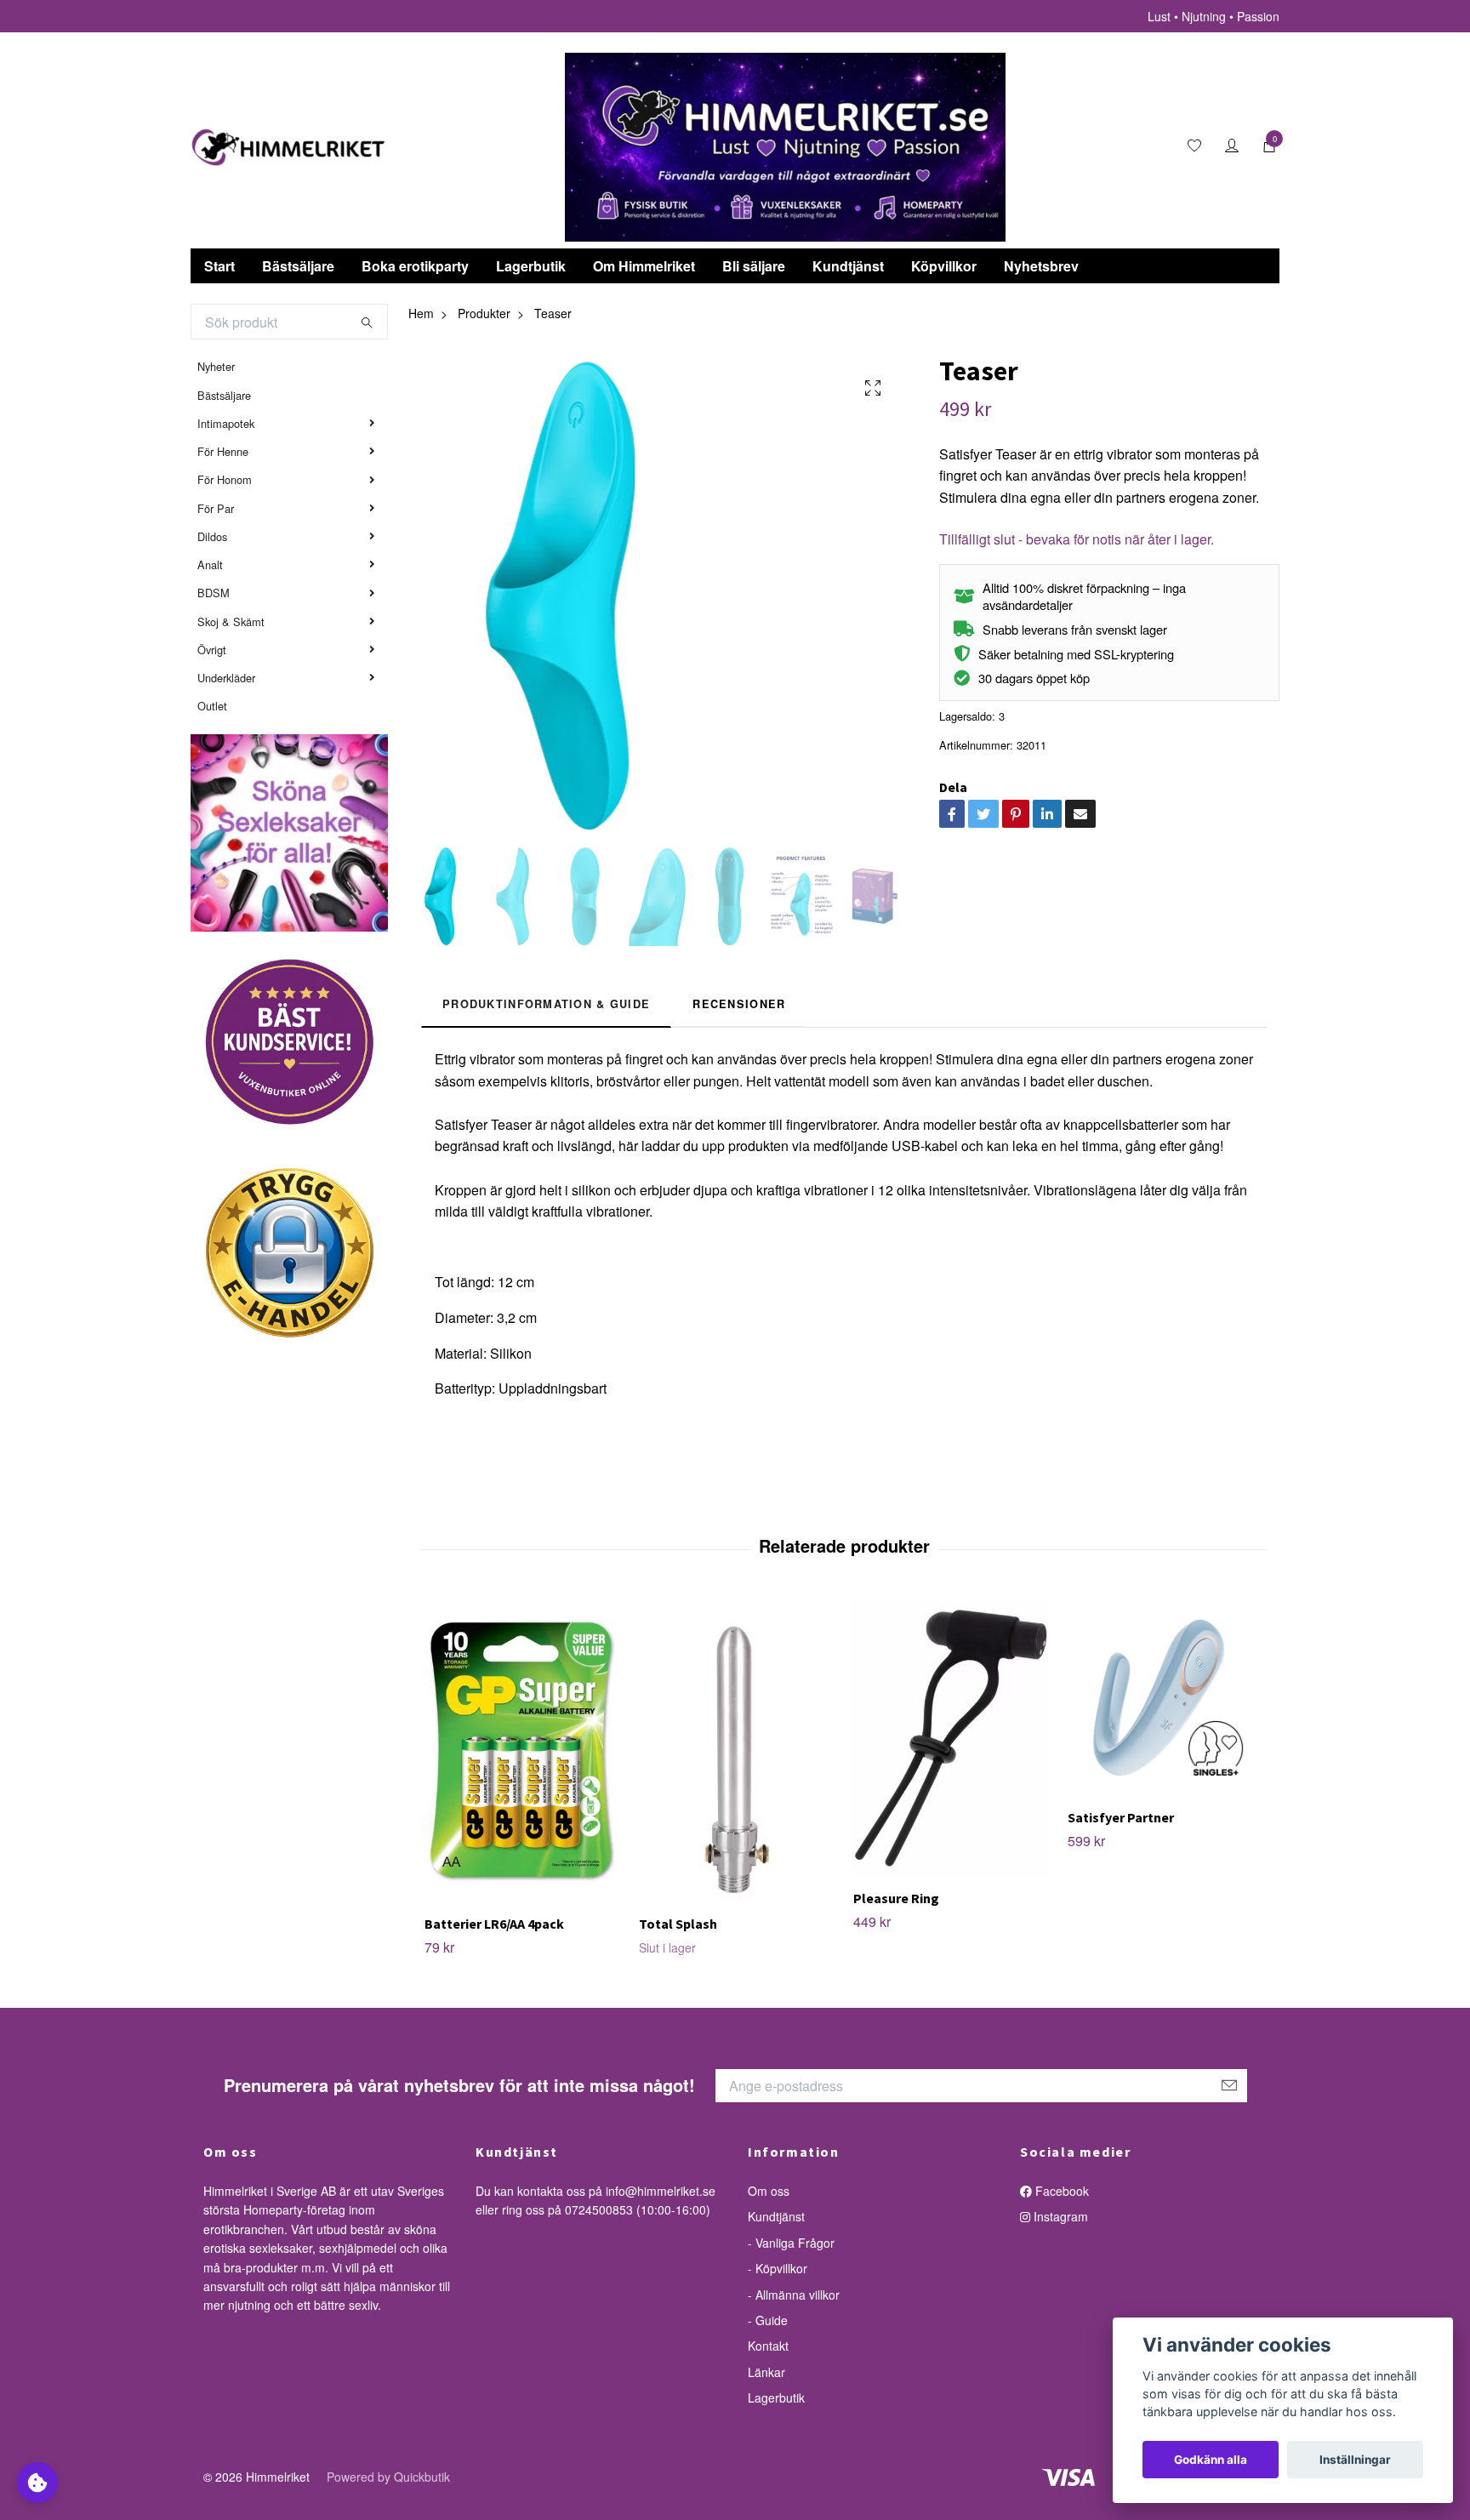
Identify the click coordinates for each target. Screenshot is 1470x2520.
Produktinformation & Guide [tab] (546, 1004)
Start (219, 266)
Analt (210, 564)
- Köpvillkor (778, 2268)
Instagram (1059, 2216)
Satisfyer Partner (1121, 1817)
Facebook (1060, 2191)
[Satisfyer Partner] (1165, 1698)
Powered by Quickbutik (388, 2477)
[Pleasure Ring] (951, 1738)
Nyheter (216, 366)
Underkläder (226, 678)
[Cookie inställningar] (37, 2483)
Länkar (766, 2372)
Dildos (212, 536)
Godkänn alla (1211, 2460)
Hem (421, 313)
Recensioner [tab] (739, 1004)
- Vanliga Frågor (791, 2243)
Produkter (484, 313)
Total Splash (678, 1924)
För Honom (225, 479)
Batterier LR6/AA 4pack (494, 1924)
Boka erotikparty (415, 266)
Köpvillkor (944, 266)
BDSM (214, 593)
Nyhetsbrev (1041, 266)
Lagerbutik (531, 266)
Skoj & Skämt (231, 621)
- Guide (768, 2320)
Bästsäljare (298, 266)
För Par (216, 508)
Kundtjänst (848, 266)
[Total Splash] (736, 1751)
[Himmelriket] (288, 147)
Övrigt (212, 650)
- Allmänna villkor (794, 2295)
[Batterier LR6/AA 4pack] (522, 1751)
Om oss (769, 2191)
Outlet (212, 706)
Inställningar (1355, 2460)
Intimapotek (226, 423)
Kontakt (768, 2346)
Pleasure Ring (896, 1898)
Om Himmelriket (644, 266)
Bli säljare (754, 266)
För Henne (223, 451)
